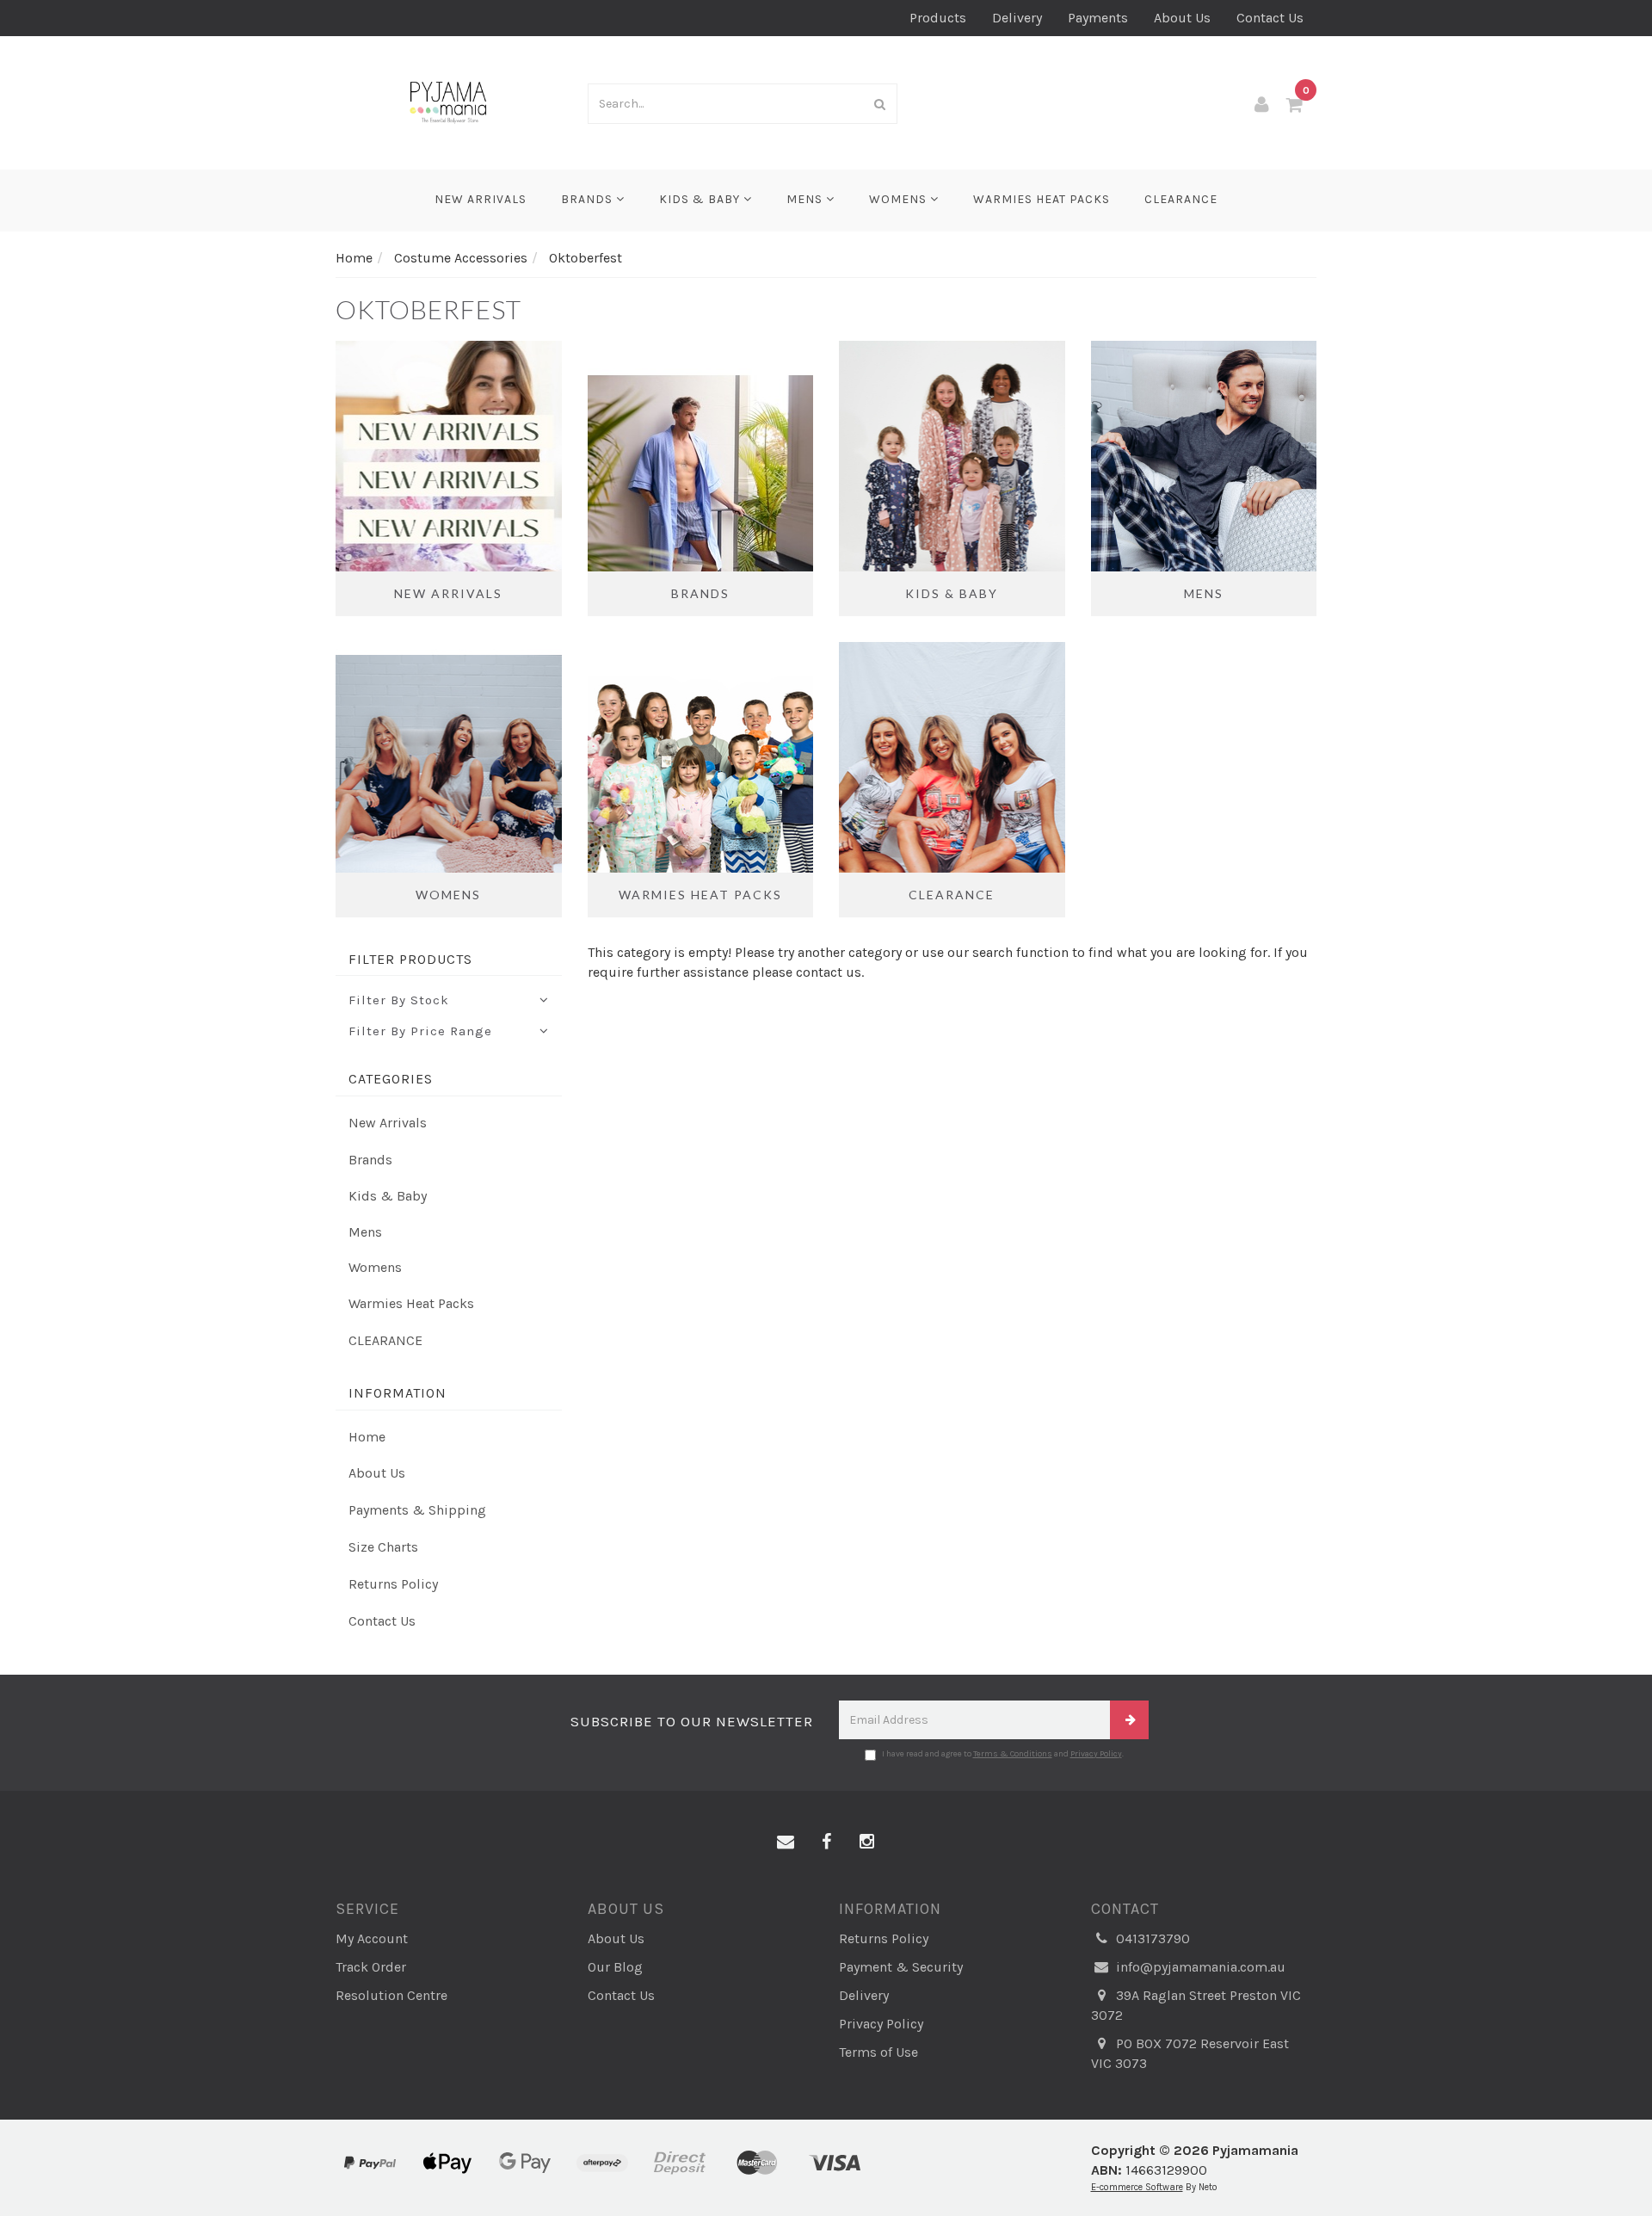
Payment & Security (901, 1967)
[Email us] (786, 1843)
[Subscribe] (1129, 1720)
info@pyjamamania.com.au (1199, 1967)
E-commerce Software (1137, 2187)
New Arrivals (481, 199)
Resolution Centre (391, 1995)
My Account (372, 1938)
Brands (589, 199)
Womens (900, 199)
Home (367, 1437)
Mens (806, 199)
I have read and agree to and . (1003, 1754)
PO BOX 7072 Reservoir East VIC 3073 (1190, 2053)
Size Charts (383, 1547)
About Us (1182, 18)
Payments (1098, 18)
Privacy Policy (1096, 1754)
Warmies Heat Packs (1042, 199)
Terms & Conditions (1013, 1754)
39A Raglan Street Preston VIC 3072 (1196, 2005)
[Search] (880, 104)
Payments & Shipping (417, 1510)
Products (938, 18)
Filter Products (410, 960)
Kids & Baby (701, 199)
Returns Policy (393, 1584)
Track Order (371, 1967)
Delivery (1017, 18)
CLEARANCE (1181, 199)
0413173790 (1151, 1938)
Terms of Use (878, 2052)
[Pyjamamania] (449, 101)
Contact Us (1270, 18)
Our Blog (615, 1967)
